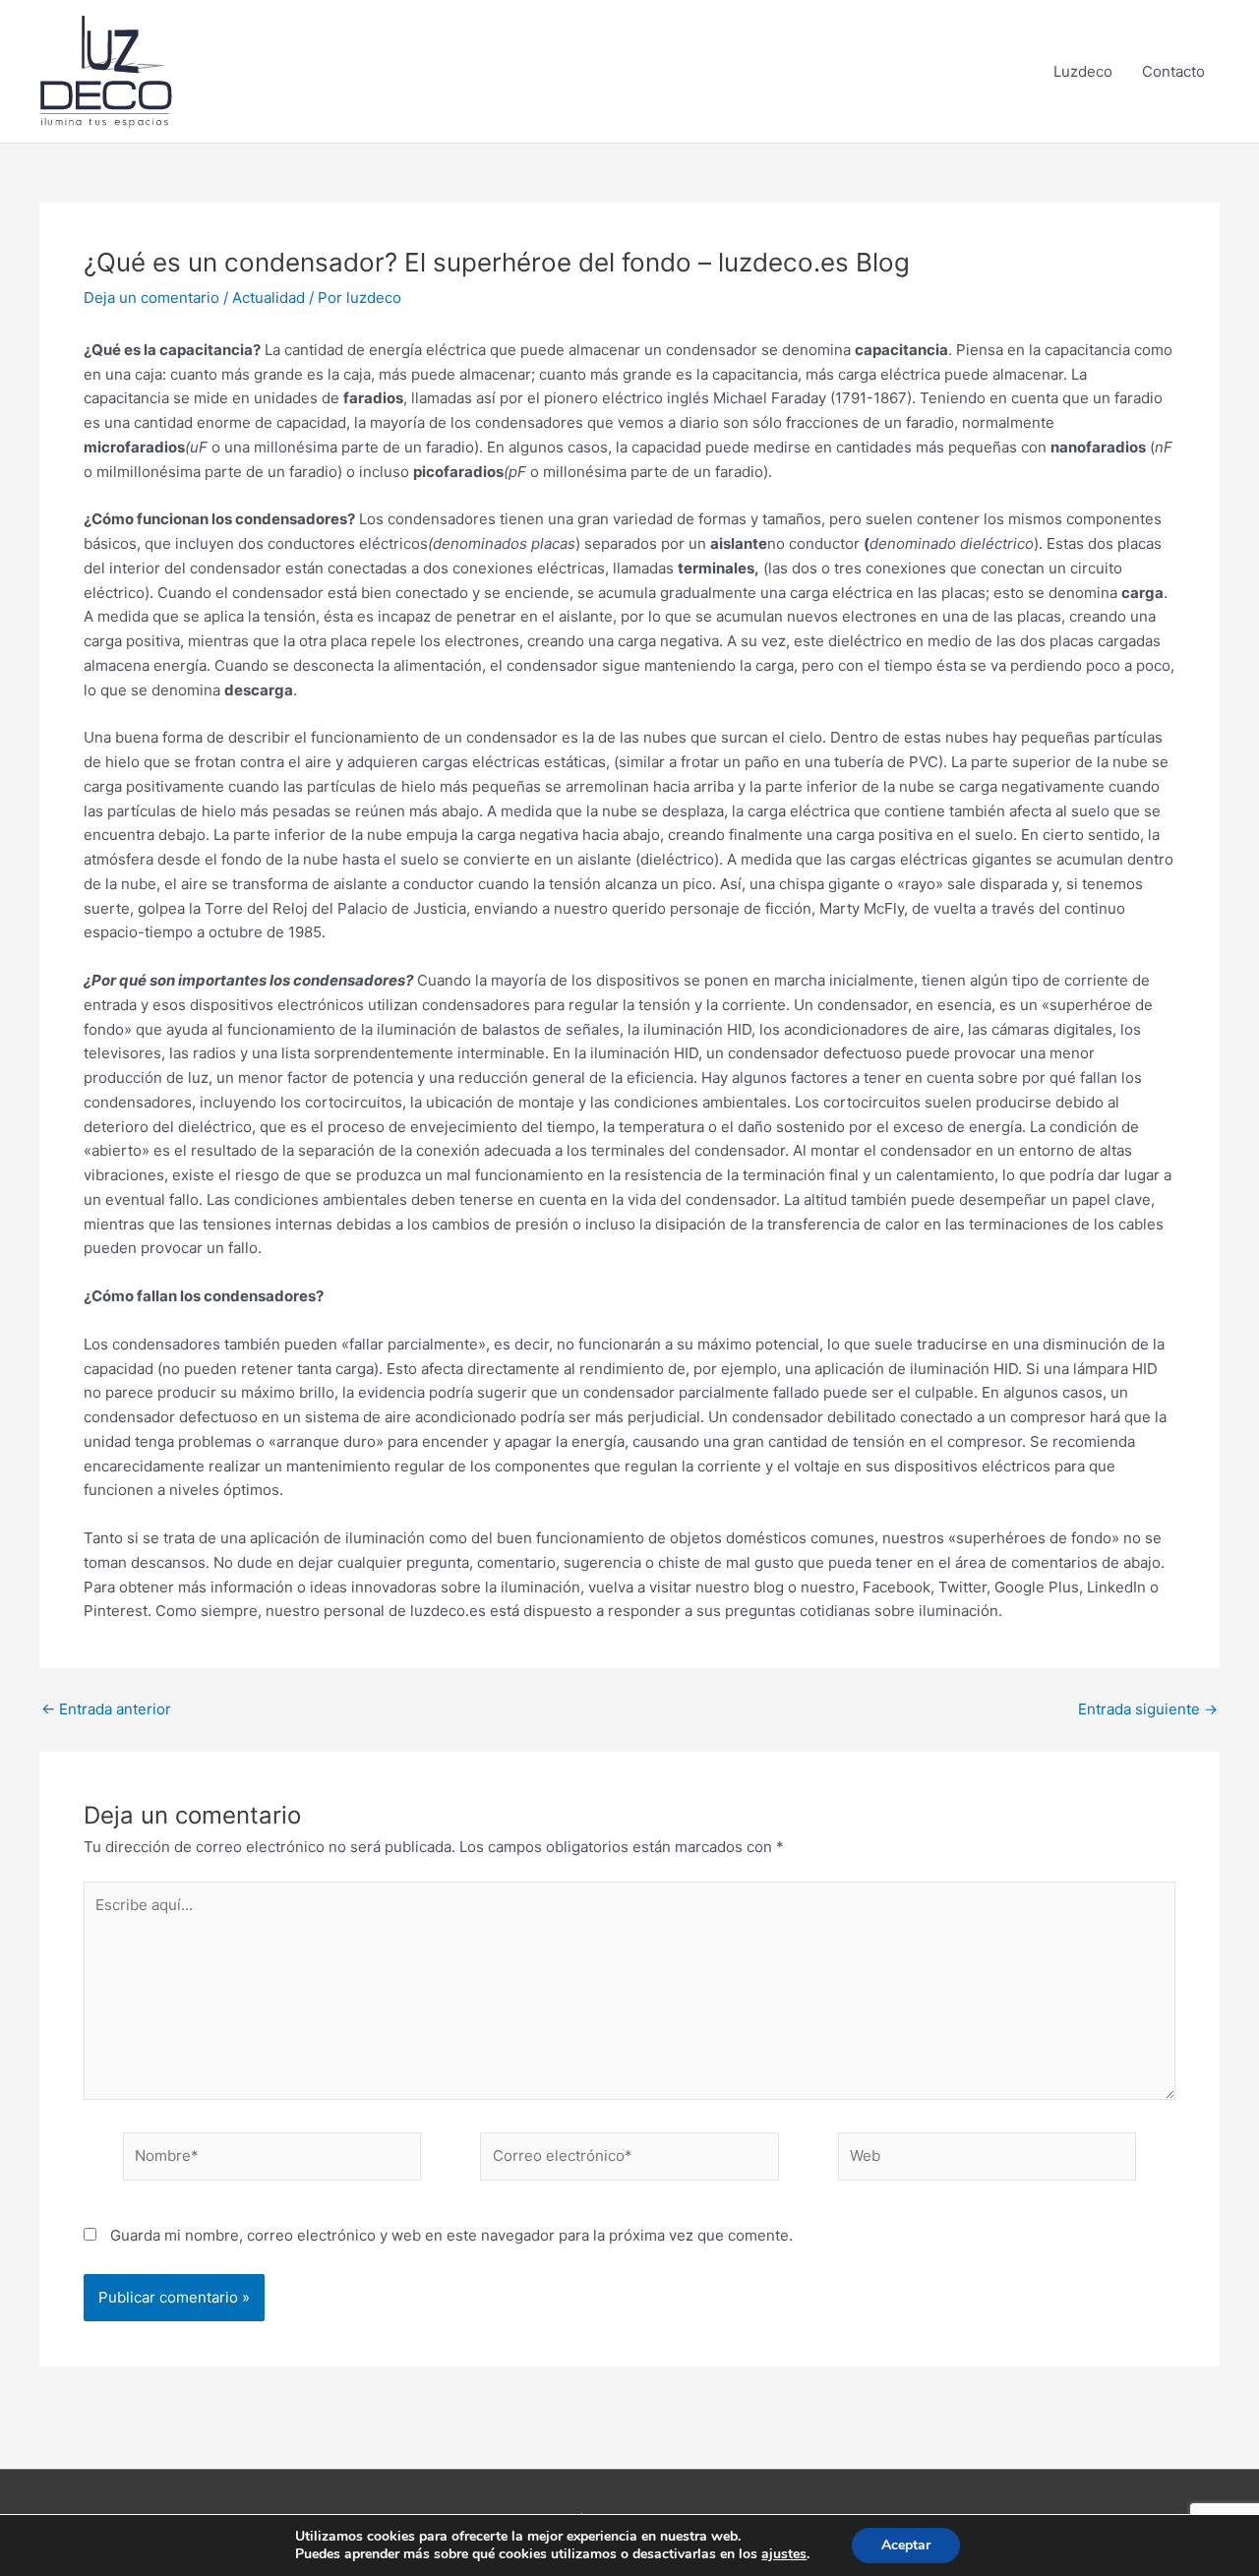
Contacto (1173, 71)
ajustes (784, 2554)
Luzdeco (1083, 71)
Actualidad (269, 298)
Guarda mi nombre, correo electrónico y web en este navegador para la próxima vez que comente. (451, 2235)
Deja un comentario (151, 298)
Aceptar (906, 2545)
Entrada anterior (106, 1709)
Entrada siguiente (1148, 1709)
